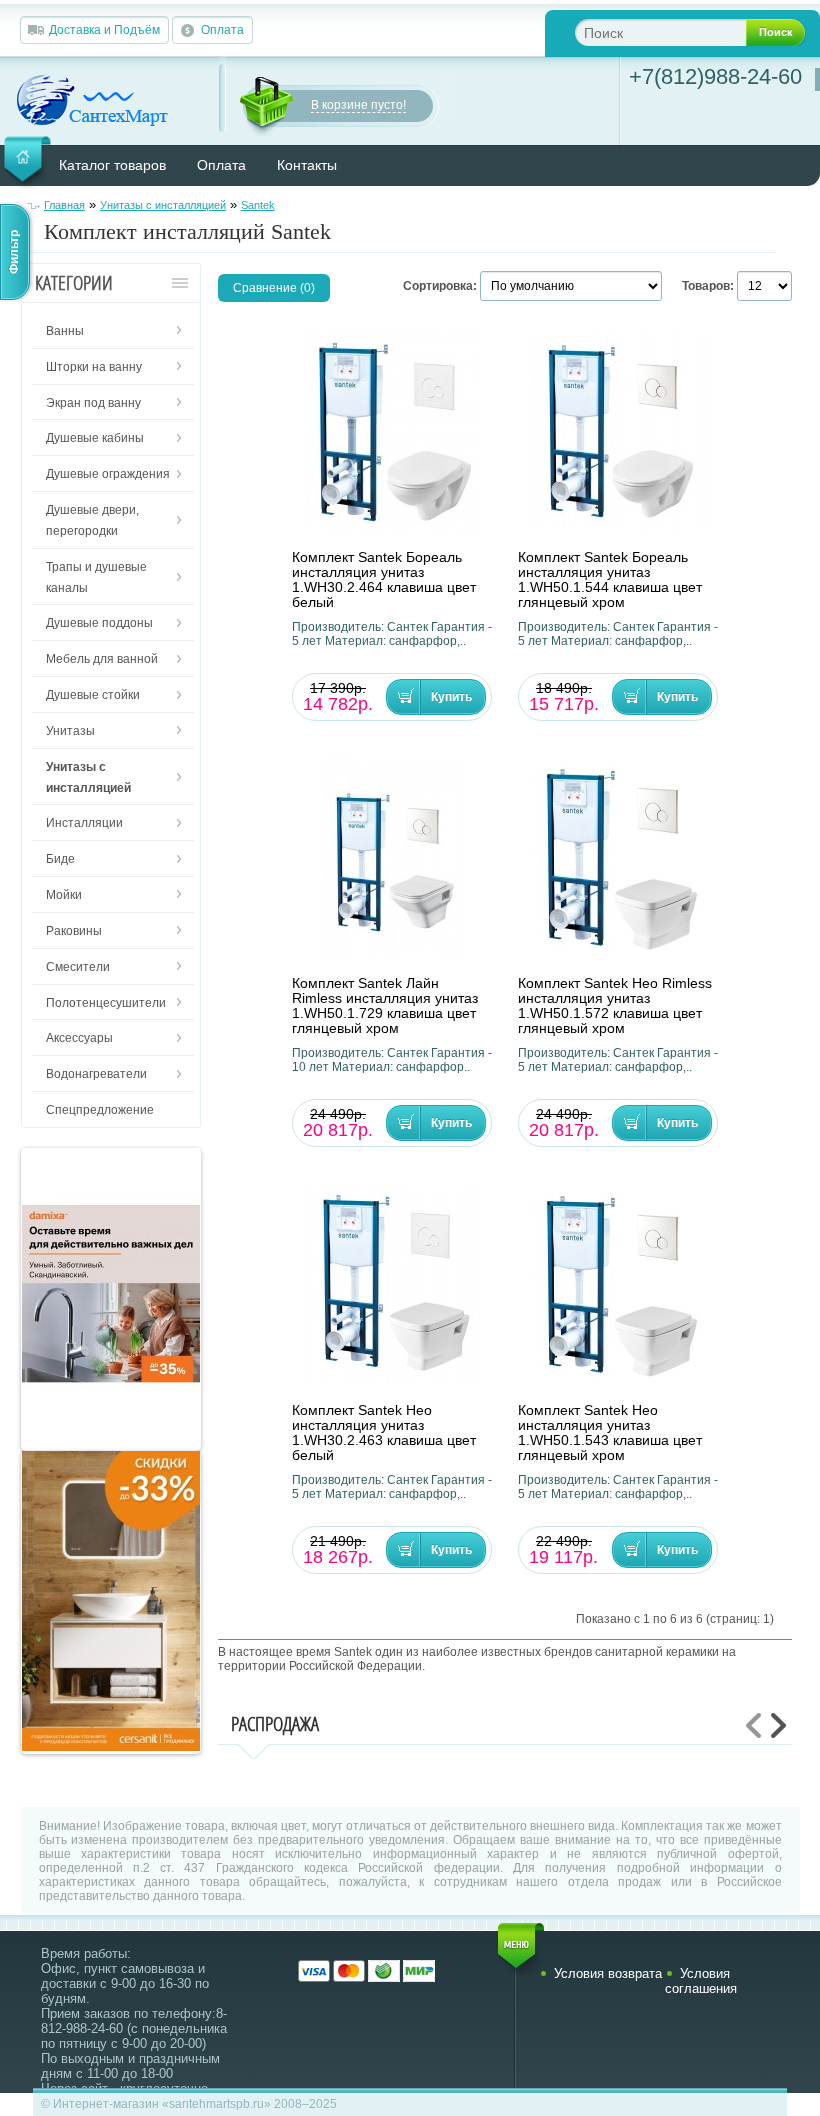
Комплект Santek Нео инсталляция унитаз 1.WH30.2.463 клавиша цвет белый (384, 1433)
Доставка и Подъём (104, 30)
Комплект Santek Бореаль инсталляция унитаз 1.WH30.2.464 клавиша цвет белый (384, 580)
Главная (64, 205)
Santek (258, 205)
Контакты (307, 165)
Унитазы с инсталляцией (163, 205)
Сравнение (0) (274, 288)
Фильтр (14, 252)
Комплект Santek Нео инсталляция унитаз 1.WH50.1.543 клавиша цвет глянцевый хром (610, 1433)
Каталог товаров (112, 165)
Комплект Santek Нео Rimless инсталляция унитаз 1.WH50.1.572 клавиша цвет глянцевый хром (615, 1006)
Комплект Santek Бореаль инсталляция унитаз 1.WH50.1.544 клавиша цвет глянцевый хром (610, 580)
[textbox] (676, 32)
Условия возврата (608, 1973)
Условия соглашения (701, 1981)
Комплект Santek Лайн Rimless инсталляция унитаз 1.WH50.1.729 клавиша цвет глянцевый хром (385, 1006)
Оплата (222, 30)
